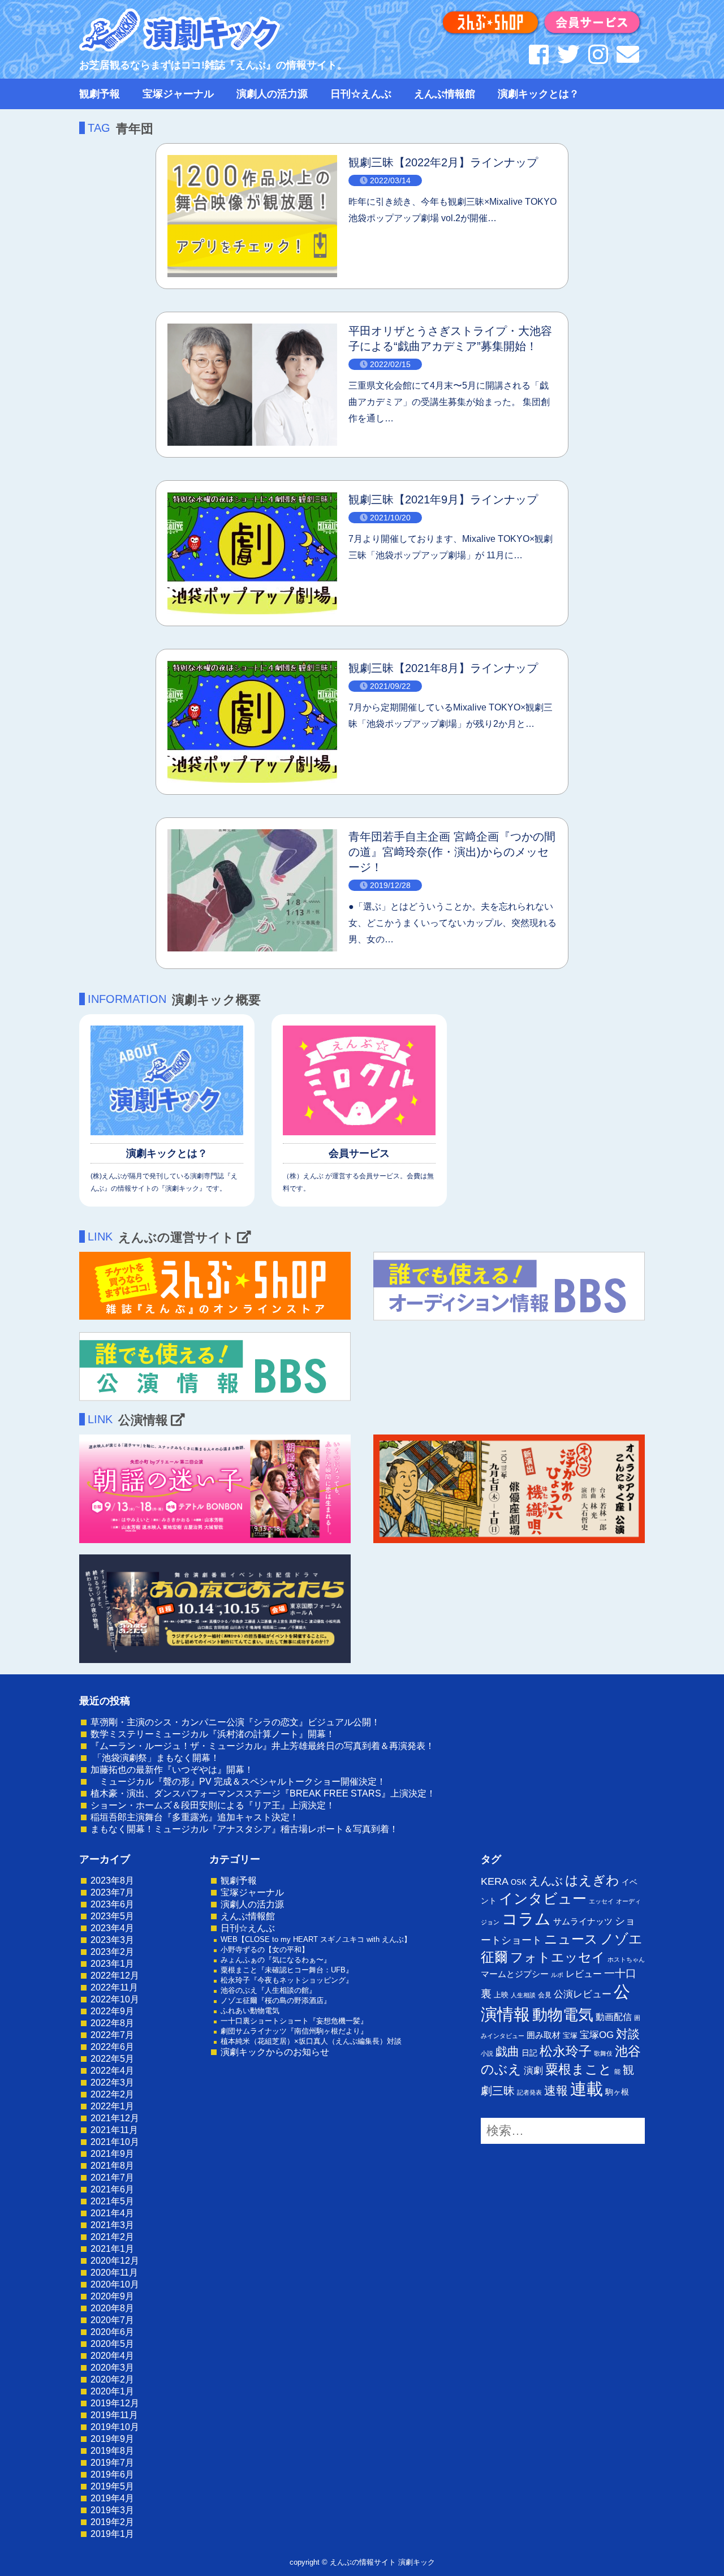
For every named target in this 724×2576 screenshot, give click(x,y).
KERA (495, 1881)
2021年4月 (112, 2213)
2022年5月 (112, 2059)
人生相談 (523, 1995)
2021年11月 (114, 2130)
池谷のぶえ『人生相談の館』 (268, 1990)
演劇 (533, 2071)
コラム (526, 1919)
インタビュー (543, 1898)
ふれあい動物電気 (250, 2011)
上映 (501, 1995)
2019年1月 (112, 2534)
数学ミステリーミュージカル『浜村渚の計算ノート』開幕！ (213, 1734)
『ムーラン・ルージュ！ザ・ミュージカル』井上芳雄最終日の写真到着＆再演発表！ (262, 1746)
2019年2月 (112, 2522)
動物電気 (563, 2015)
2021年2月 (112, 2237)
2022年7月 (112, 2035)
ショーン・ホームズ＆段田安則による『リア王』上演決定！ (213, 1805)
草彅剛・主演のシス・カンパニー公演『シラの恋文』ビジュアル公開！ (235, 1722)
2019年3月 (112, 2510)
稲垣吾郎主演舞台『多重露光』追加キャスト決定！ (195, 1817)
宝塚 (570, 2036)
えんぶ (546, 1881)
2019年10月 (115, 2427)
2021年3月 (112, 2225)
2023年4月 (112, 1928)
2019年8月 (112, 2451)
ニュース (571, 1939)
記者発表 (529, 2092)
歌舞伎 (603, 2053)
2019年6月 (112, 2474)
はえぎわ (592, 1880)
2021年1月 (112, 2249)
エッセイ (601, 1901)
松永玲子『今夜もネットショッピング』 (287, 1980)
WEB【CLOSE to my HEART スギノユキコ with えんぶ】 (316, 1939)
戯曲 (507, 2051)
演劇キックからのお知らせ (275, 2052)
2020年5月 (112, 2344)
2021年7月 (112, 2177)
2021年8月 (112, 2166)
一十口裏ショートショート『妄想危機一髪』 (294, 2021)
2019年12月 (115, 2403)
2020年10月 (115, 2284)
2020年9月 (112, 2296)
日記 (529, 2053)
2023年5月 (112, 1916)
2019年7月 (112, 2463)
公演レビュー (583, 1994)
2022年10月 (115, 1999)
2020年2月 (112, 2379)
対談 (628, 2034)
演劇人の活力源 (272, 94)
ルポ (557, 1975)
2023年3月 (112, 1940)
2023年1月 (112, 1964)
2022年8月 (112, 2023)
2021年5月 (112, 2201)
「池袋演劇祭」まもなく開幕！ (155, 1758)
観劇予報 (100, 94)
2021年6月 (112, 2189)
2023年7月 (112, 1892)
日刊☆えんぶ (361, 94)
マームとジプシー (515, 1974)
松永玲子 (566, 2051)
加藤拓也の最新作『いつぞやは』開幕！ (172, 1770)
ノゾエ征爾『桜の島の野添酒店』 (276, 2000)
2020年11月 (114, 2273)
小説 (487, 2053)
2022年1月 (112, 2106)
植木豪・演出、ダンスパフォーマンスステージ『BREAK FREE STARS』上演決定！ (263, 1793)
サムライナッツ (583, 1921)
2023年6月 (112, 1904)
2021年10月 (115, 2142)
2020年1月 (112, 2391)
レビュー (584, 1974)
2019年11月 (114, 2415)
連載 (587, 2089)
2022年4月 (112, 2071)
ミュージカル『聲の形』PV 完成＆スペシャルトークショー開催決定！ (238, 1782)
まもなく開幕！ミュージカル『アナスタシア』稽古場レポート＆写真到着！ (244, 1829)
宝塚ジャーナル (178, 94)
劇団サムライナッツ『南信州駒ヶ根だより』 (294, 2031)
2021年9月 (112, 2154)
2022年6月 (112, 2047)
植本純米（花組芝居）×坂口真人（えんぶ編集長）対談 (311, 2041)
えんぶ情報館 (445, 94)
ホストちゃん (626, 1959)
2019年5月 (112, 2486)
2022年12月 (115, 1976)
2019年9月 (112, 2439)
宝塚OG (597, 2035)
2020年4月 (112, 2356)
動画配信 (614, 2017)
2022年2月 (112, 2094)
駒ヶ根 (617, 2092)
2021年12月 (115, 2118)
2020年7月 (112, 2320)
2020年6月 (112, 2332)
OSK (519, 1882)
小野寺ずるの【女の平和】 (265, 1950)
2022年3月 (112, 2082)
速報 (556, 2090)
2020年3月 (112, 2368)
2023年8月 (112, 1881)
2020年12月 (115, 2261)
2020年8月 (112, 2308)
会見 (545, 1995)
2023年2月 (112, 1952)
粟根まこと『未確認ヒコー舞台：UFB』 (287, 1970)
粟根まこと (579, 2069)
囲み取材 (544, 2035)
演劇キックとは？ (538, 94)
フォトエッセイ (558, 1957)
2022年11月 (114, 1987)
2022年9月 (112, 2011)
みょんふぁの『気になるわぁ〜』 (276, 1960)
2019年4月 (112, 2498)
